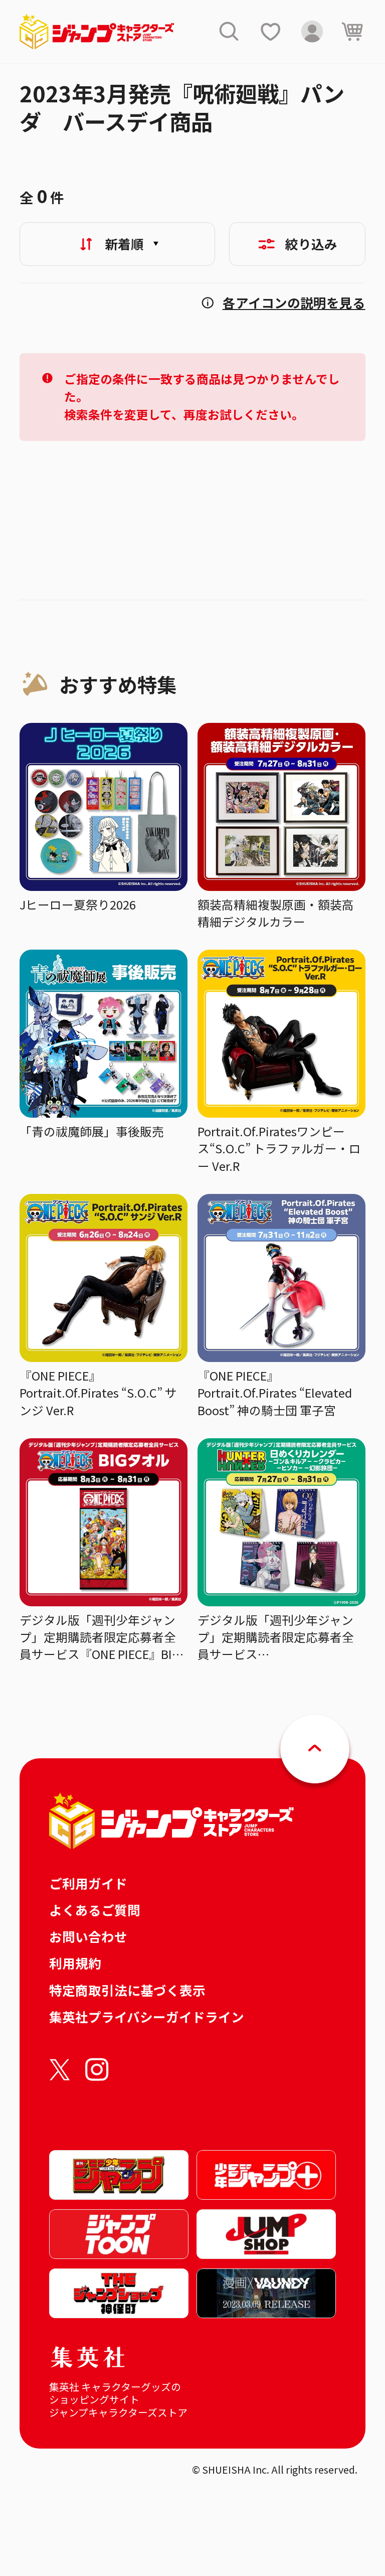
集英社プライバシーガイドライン (147, 2016)
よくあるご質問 (95, 1910)
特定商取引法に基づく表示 (127, 1990)
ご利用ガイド (88, 1883)
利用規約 (75, 1963)
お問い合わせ (88, 1936)
